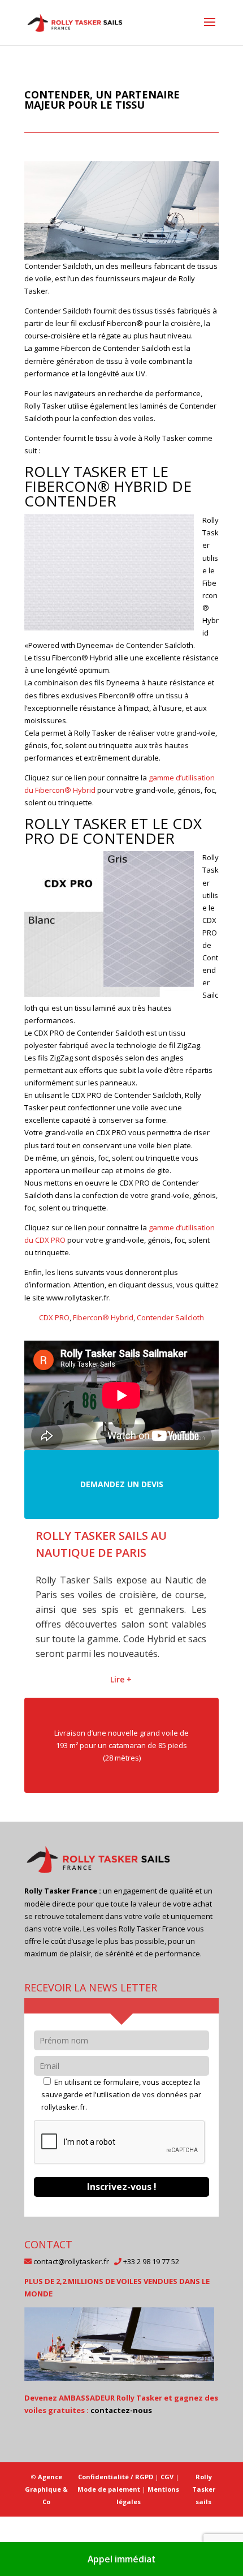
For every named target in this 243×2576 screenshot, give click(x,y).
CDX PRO (54, 1317)
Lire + (121, 1770)
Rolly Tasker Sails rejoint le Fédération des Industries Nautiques (116, 1553)
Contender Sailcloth (170, 1317)
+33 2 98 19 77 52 (151, 2351)
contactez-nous (121, 2500)
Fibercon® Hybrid (103, 1317)
